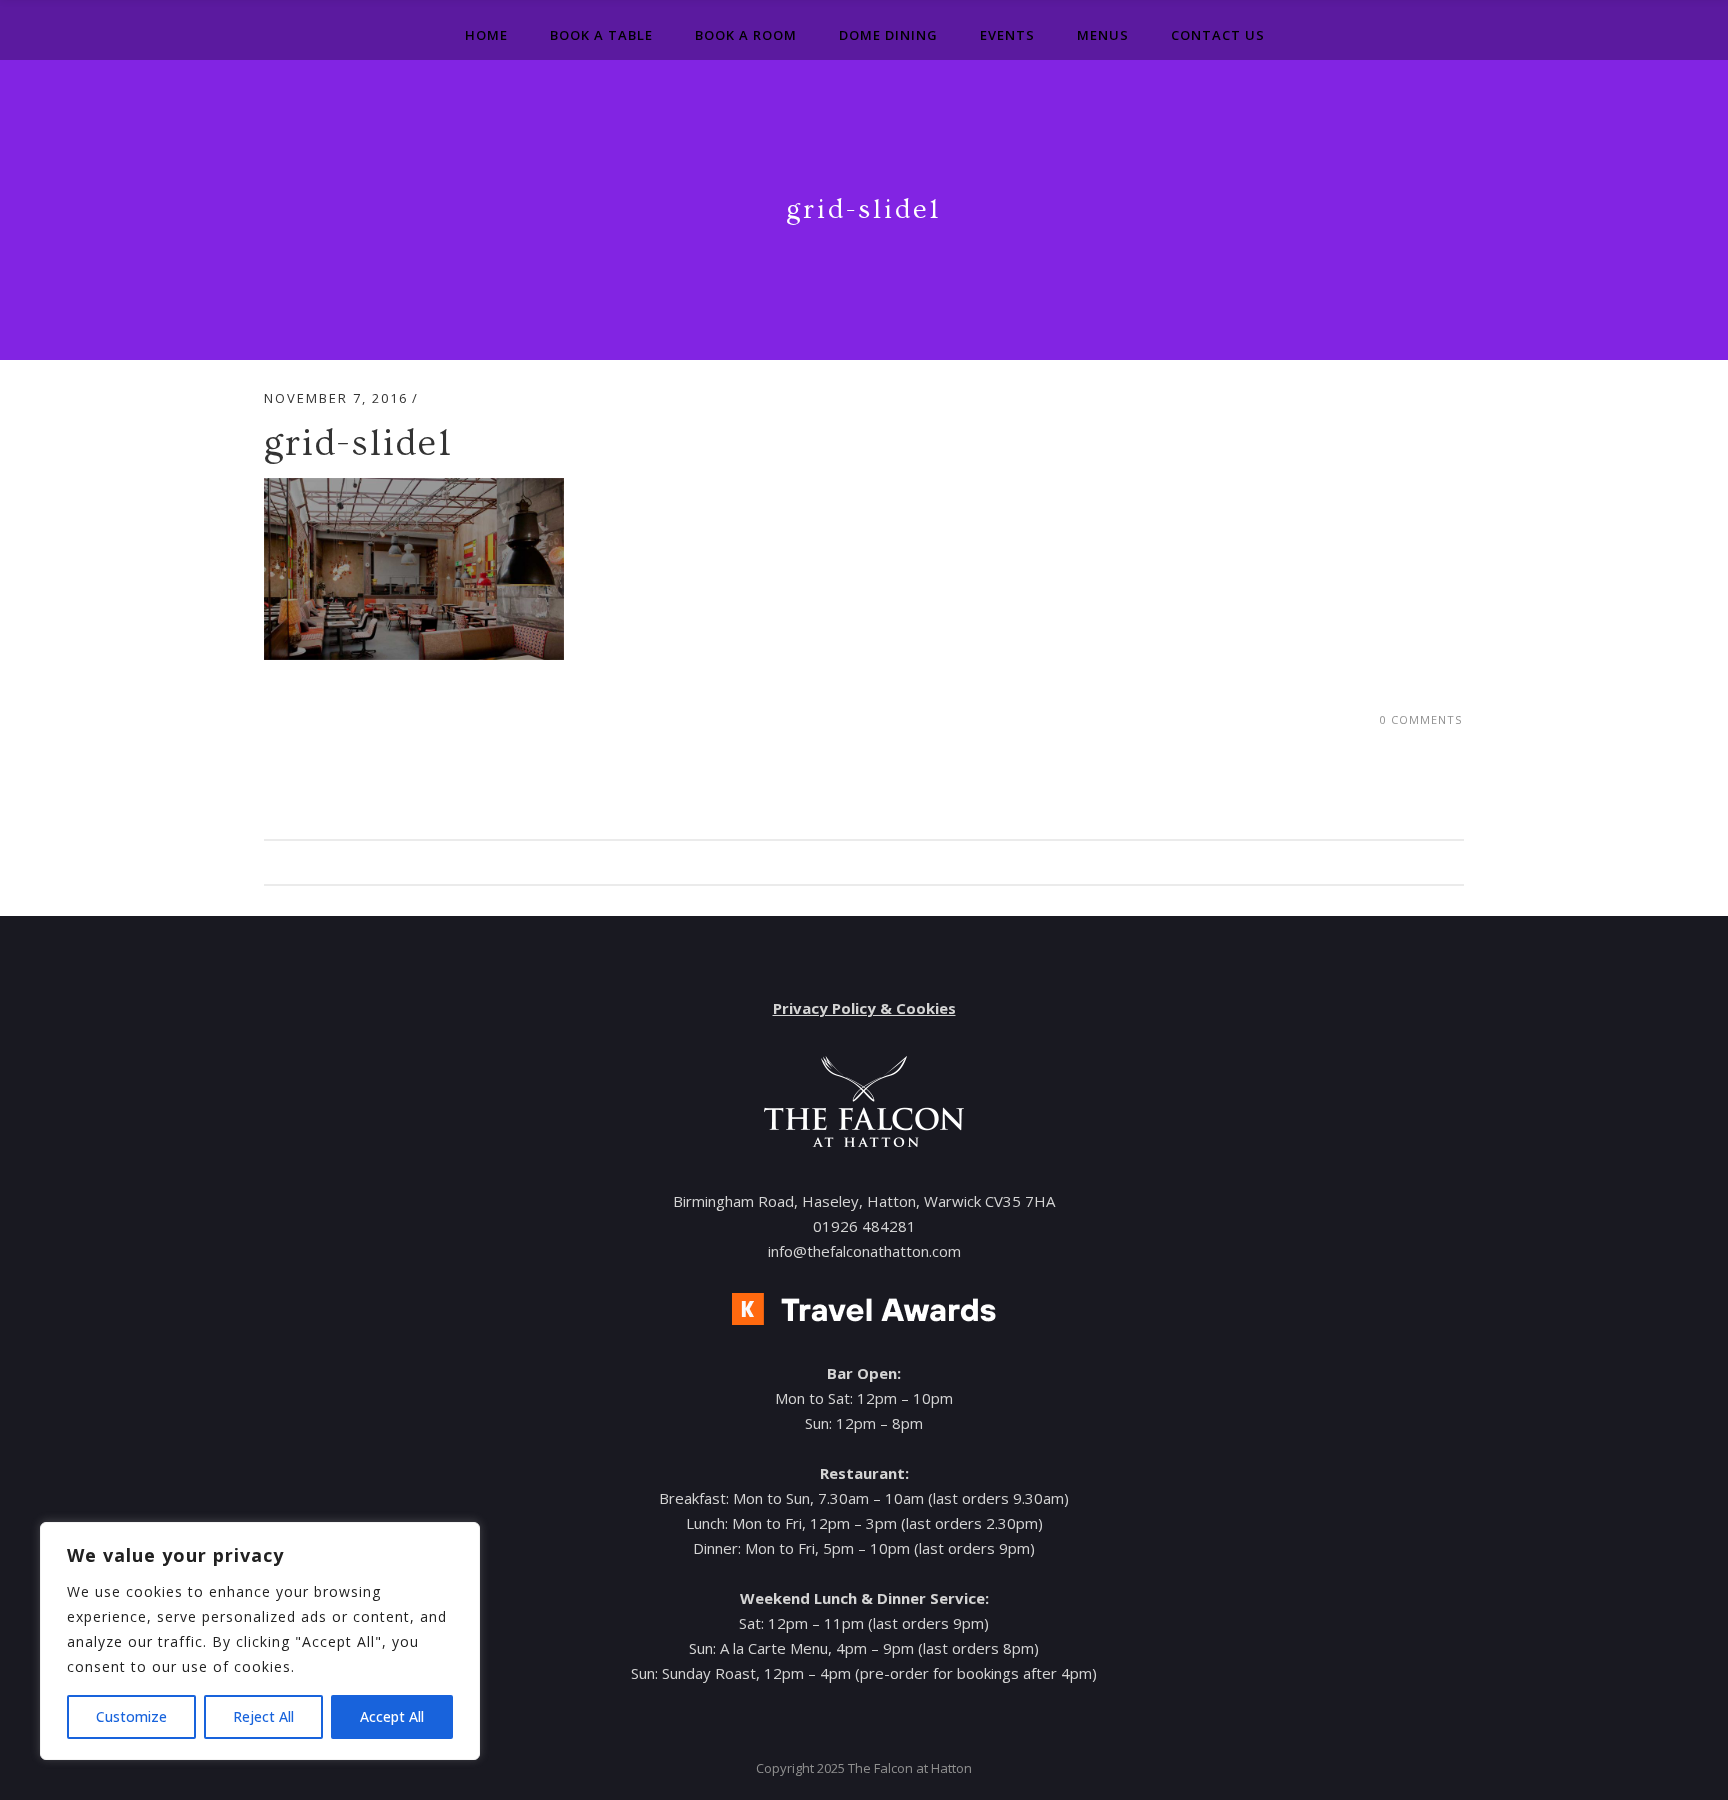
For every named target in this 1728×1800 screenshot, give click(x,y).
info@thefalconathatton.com (864, 1251)
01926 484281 (864, 1226)
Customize (131, 1716)
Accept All (392, 1716)
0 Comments (1421, 719)
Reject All (263, 1716)
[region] (260, 1641)
